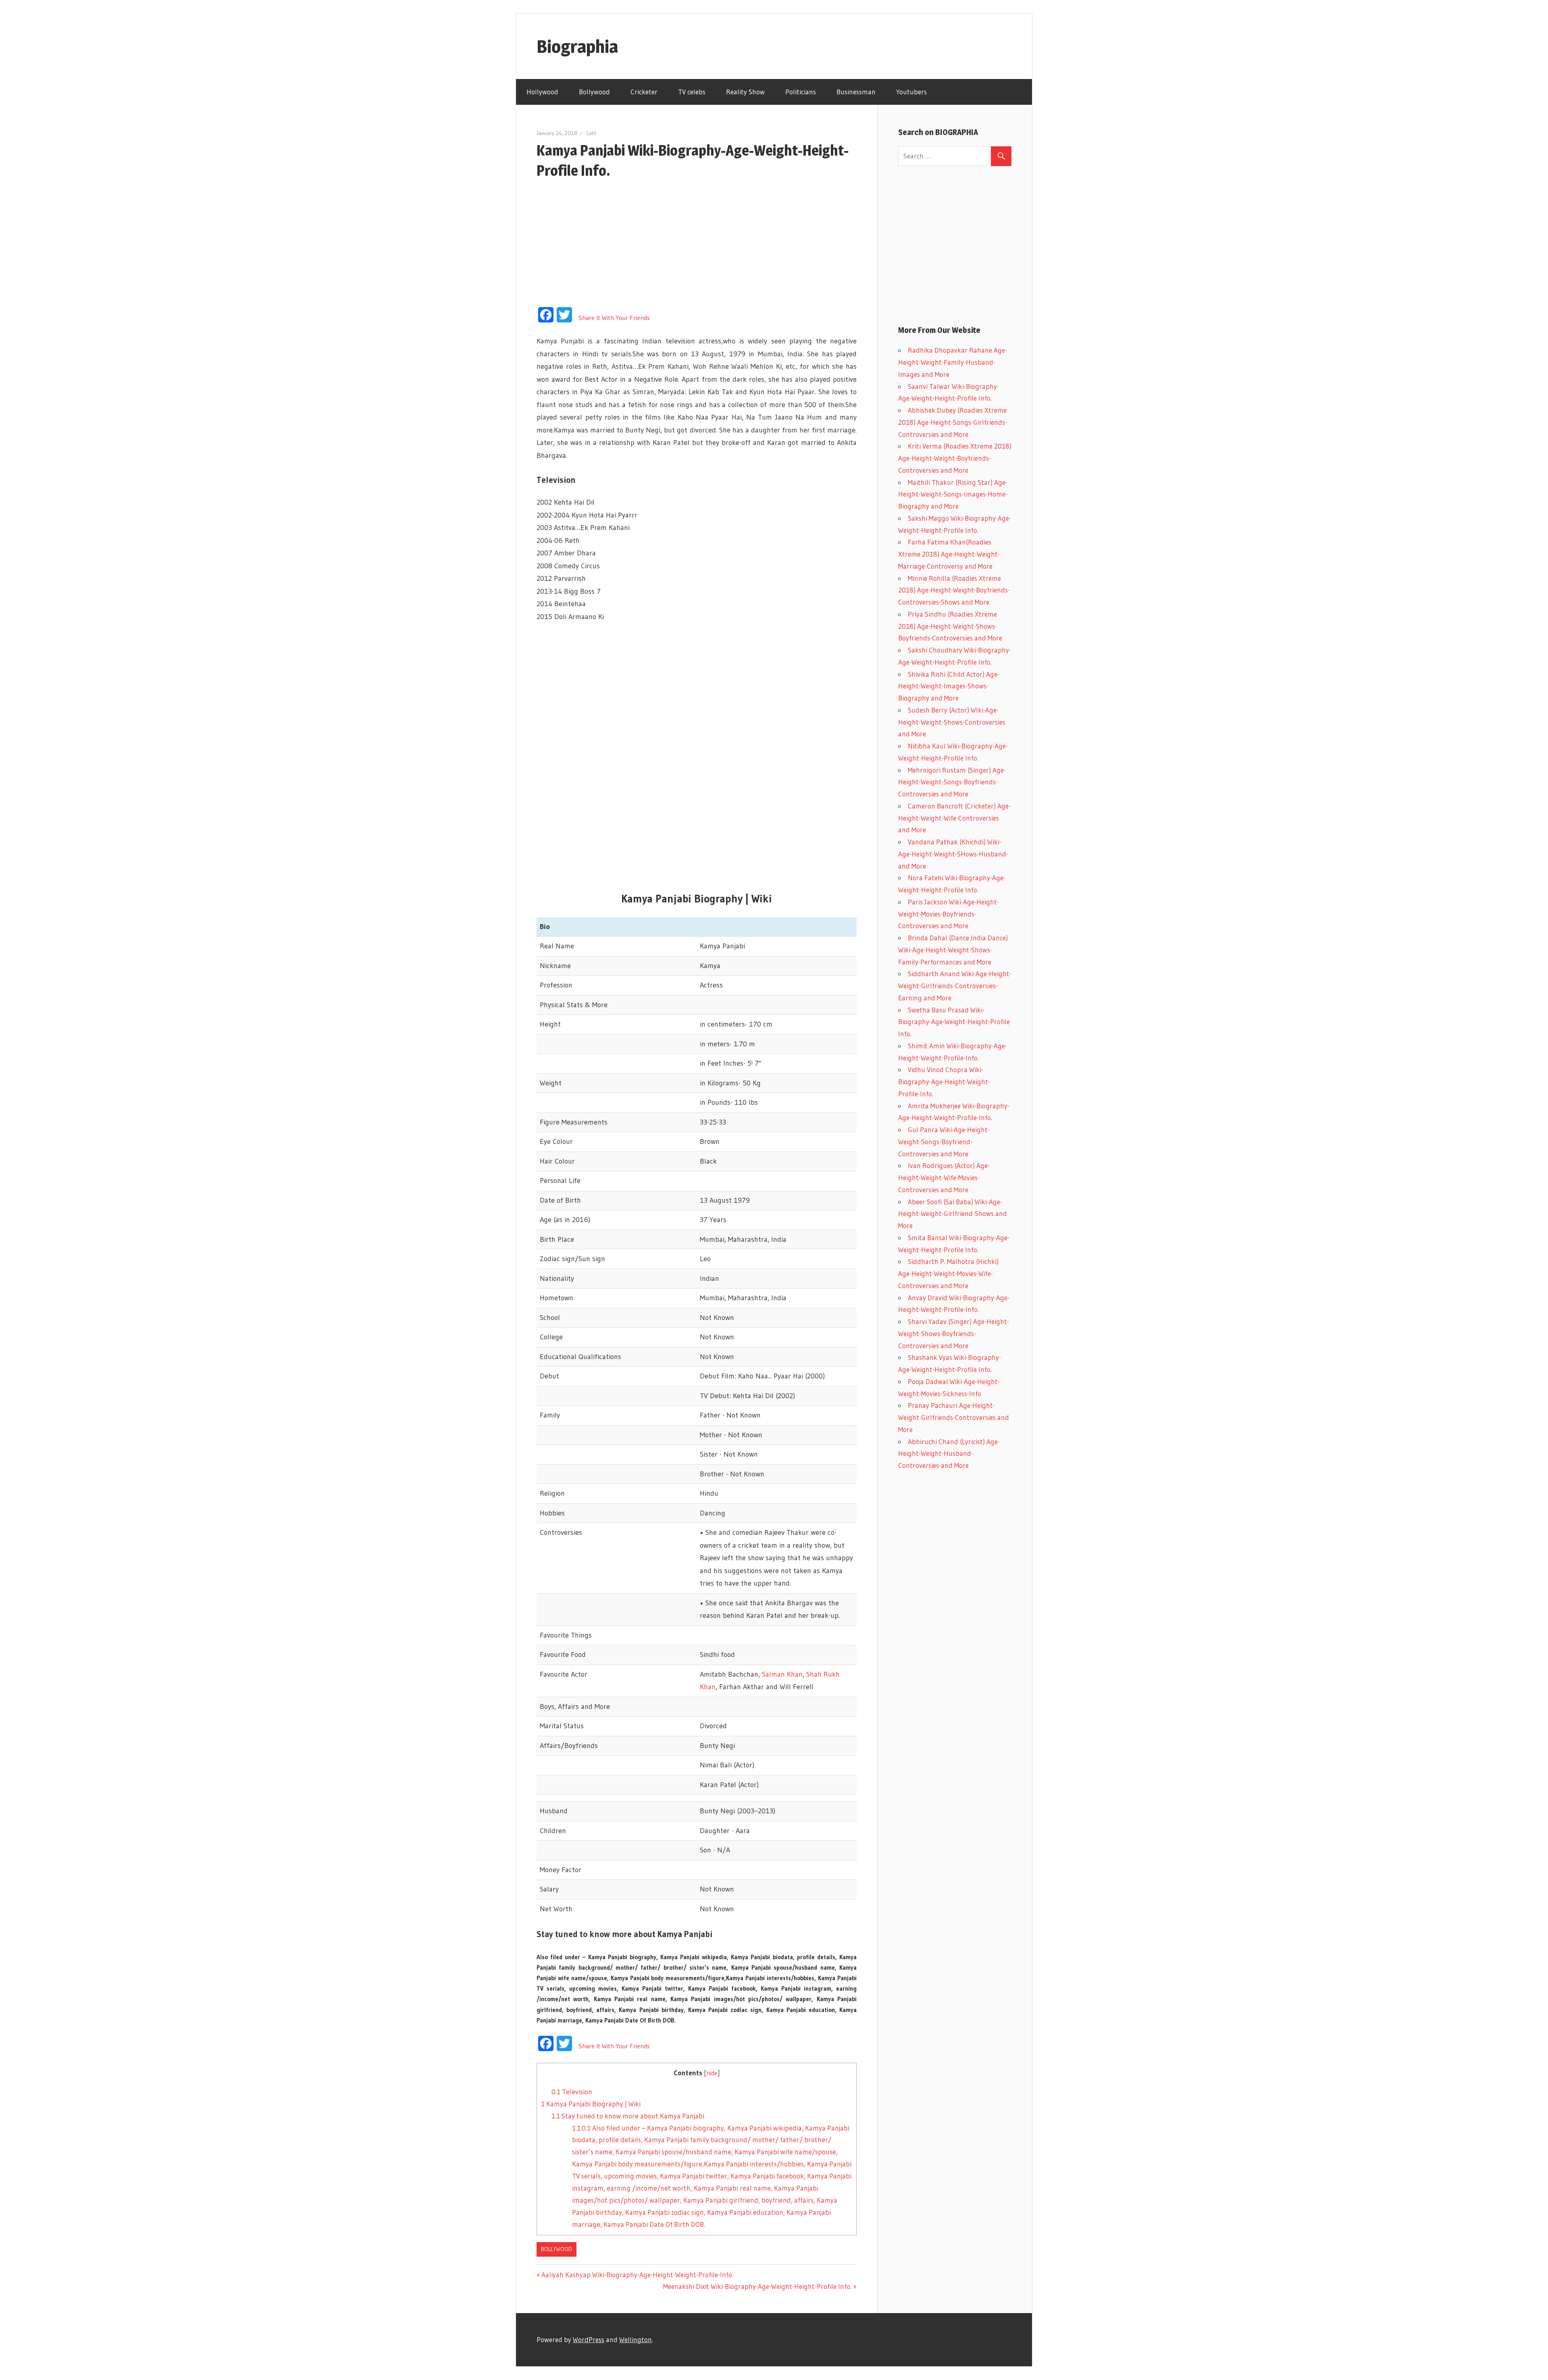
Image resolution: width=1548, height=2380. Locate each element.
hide (712, 2073)
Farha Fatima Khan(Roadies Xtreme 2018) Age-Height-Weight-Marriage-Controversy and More (949, 554)
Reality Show (745, 92)
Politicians (801, 92)
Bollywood (594, 92)
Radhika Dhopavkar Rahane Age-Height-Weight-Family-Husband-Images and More (953, 362)
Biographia (577, 46)
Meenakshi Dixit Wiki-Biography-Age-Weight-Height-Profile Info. (757, 2286)
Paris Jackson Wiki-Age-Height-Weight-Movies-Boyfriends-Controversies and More (949, 914)
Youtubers (911, 92)
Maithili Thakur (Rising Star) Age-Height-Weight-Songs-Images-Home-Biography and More (953, 494)
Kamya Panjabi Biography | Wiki (591, 2104)
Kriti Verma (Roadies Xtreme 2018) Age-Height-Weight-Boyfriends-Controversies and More (955, 458)
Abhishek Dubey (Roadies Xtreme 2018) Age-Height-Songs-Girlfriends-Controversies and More (953, 422)
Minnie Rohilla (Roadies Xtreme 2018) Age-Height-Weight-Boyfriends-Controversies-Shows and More (954, 590)
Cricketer (644, 92)
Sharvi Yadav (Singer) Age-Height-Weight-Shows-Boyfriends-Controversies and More (954, 1333)
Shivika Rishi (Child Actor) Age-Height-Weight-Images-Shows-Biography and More (949, 686)
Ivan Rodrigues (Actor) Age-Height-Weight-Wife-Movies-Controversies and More (944, 1178)
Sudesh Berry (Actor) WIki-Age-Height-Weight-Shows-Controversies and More (952, 722)
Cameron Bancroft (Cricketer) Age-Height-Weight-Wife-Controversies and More (954, 818)
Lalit (591, 133)
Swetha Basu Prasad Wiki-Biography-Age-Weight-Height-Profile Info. (954, 1022)
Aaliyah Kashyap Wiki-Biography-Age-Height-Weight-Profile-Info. (637, 2275)
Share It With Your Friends (614, 318)
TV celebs (692, 92)
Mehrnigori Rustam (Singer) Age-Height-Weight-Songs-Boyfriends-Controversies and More (952, 782)
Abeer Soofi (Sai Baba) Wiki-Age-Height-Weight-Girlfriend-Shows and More (953, 1214)
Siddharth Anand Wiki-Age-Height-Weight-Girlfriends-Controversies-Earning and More (955, 986)
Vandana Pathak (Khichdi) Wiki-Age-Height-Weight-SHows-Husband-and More (953, 854)
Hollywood (542, 92)
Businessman (856, 92)
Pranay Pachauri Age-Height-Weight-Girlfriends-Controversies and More (954, 1417)
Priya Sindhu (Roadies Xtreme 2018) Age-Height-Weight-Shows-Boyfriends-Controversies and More (950, 626)
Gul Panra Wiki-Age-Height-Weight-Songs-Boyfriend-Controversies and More (944, 1142)
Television (572, 2092)
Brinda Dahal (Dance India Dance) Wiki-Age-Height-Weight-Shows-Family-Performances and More (953, 950)
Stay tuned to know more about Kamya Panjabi (628, 2116)
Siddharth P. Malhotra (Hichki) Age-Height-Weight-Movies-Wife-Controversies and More (948, 1273)
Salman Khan (782, 1674)
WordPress (589, 2339)
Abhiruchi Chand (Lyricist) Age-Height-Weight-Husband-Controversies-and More (949, 1454)
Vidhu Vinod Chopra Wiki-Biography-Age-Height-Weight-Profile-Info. (944, 1082)
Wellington (636, 2339)
